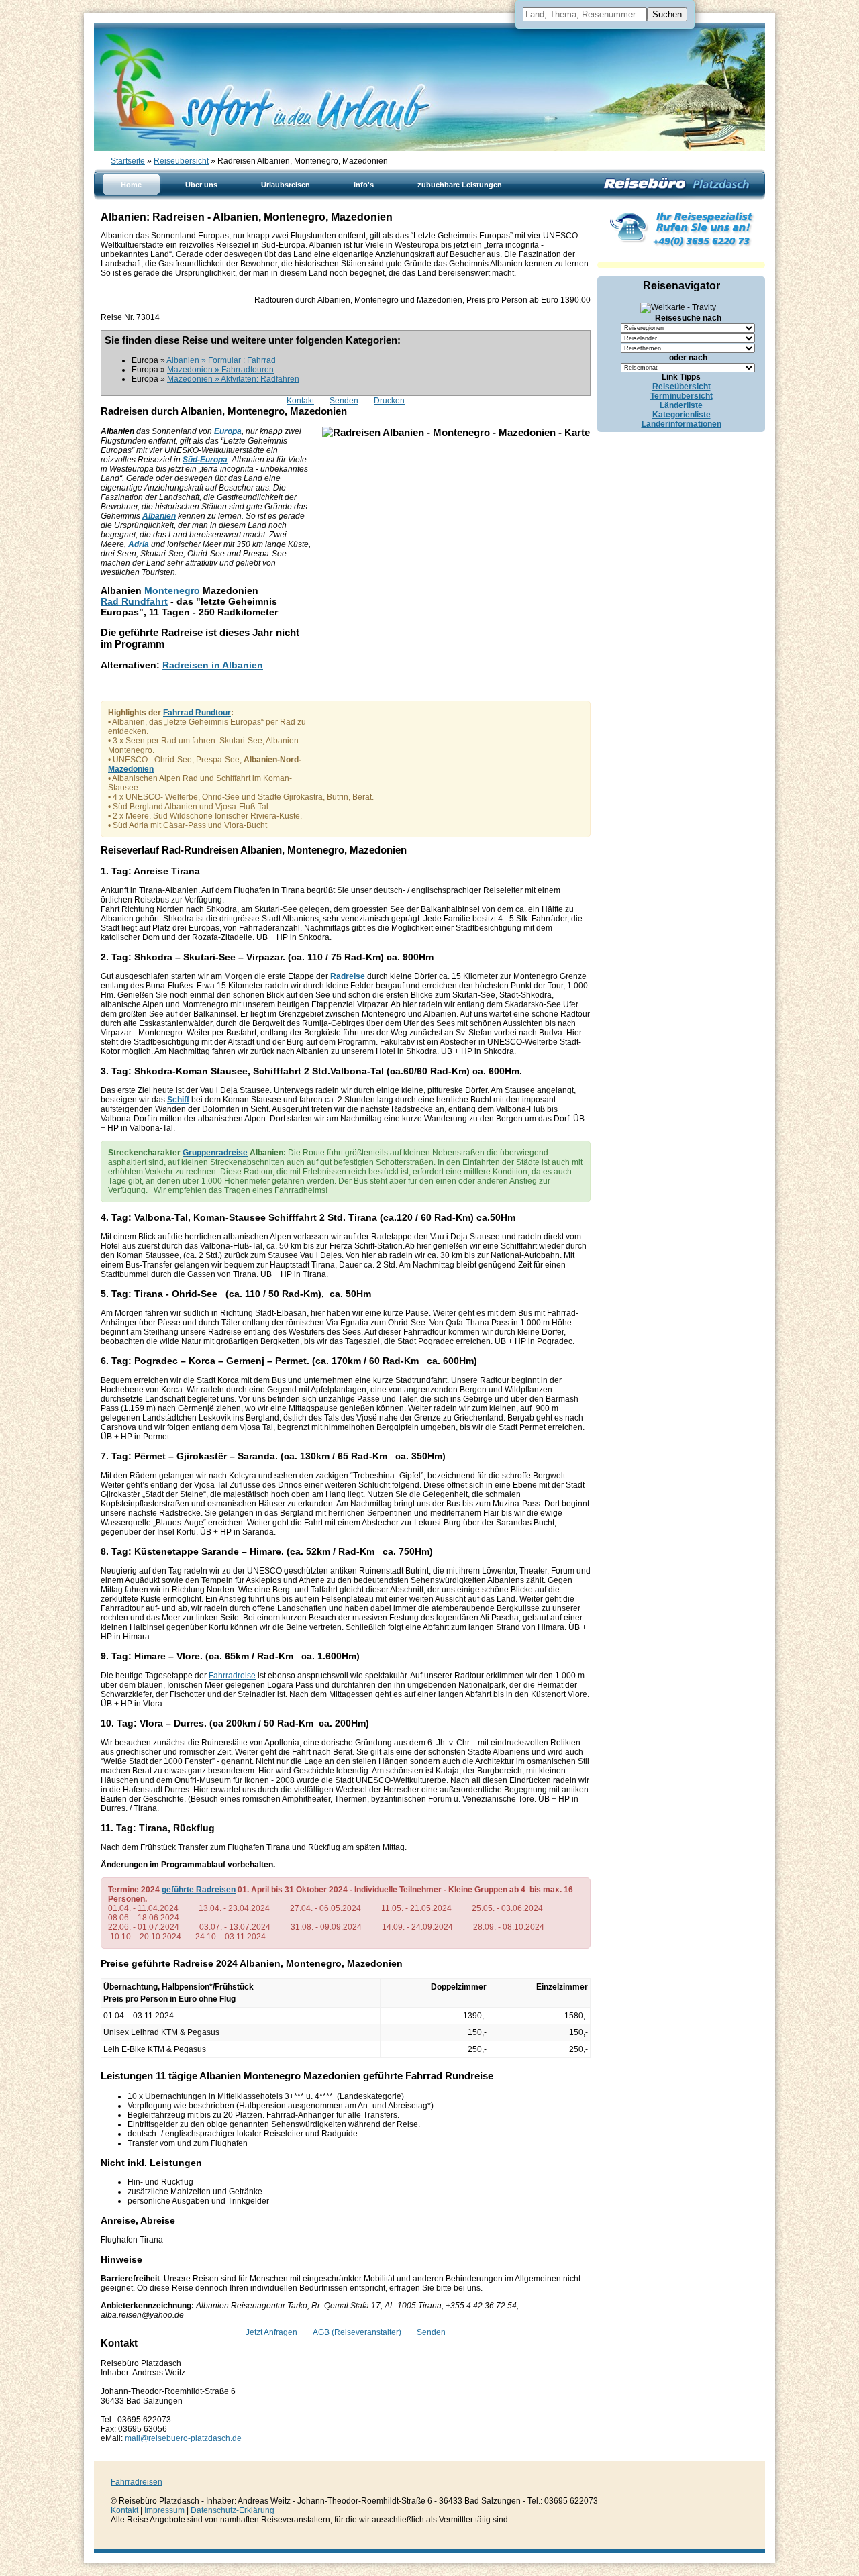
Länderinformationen (681, 424)
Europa (228, 431)
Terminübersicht (681, 396)
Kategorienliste (681, 415)
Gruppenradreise (215, 1153)
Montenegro (172, 590)
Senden (344, 401)
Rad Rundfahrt (134, 601)
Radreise (348, 976)
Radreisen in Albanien (213, 665)
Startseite (128, 161)
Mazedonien (131, 769)
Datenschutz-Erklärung (233, 2510)
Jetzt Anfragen (271, 2332)
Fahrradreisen (137, 2482)
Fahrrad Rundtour (197, 713)
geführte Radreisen (199, 1890)
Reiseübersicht (181, 161)
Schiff (178, 1100)
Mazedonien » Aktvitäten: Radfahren (233, 379)
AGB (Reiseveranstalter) (357, 2332)
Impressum (164, 2510)
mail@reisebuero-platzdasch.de (183, 2438)
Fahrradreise (232, 1676)
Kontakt (300, 401)
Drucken (389, 401)
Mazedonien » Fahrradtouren (220, 370)
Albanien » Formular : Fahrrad (221, 360)
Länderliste (681, 405)
